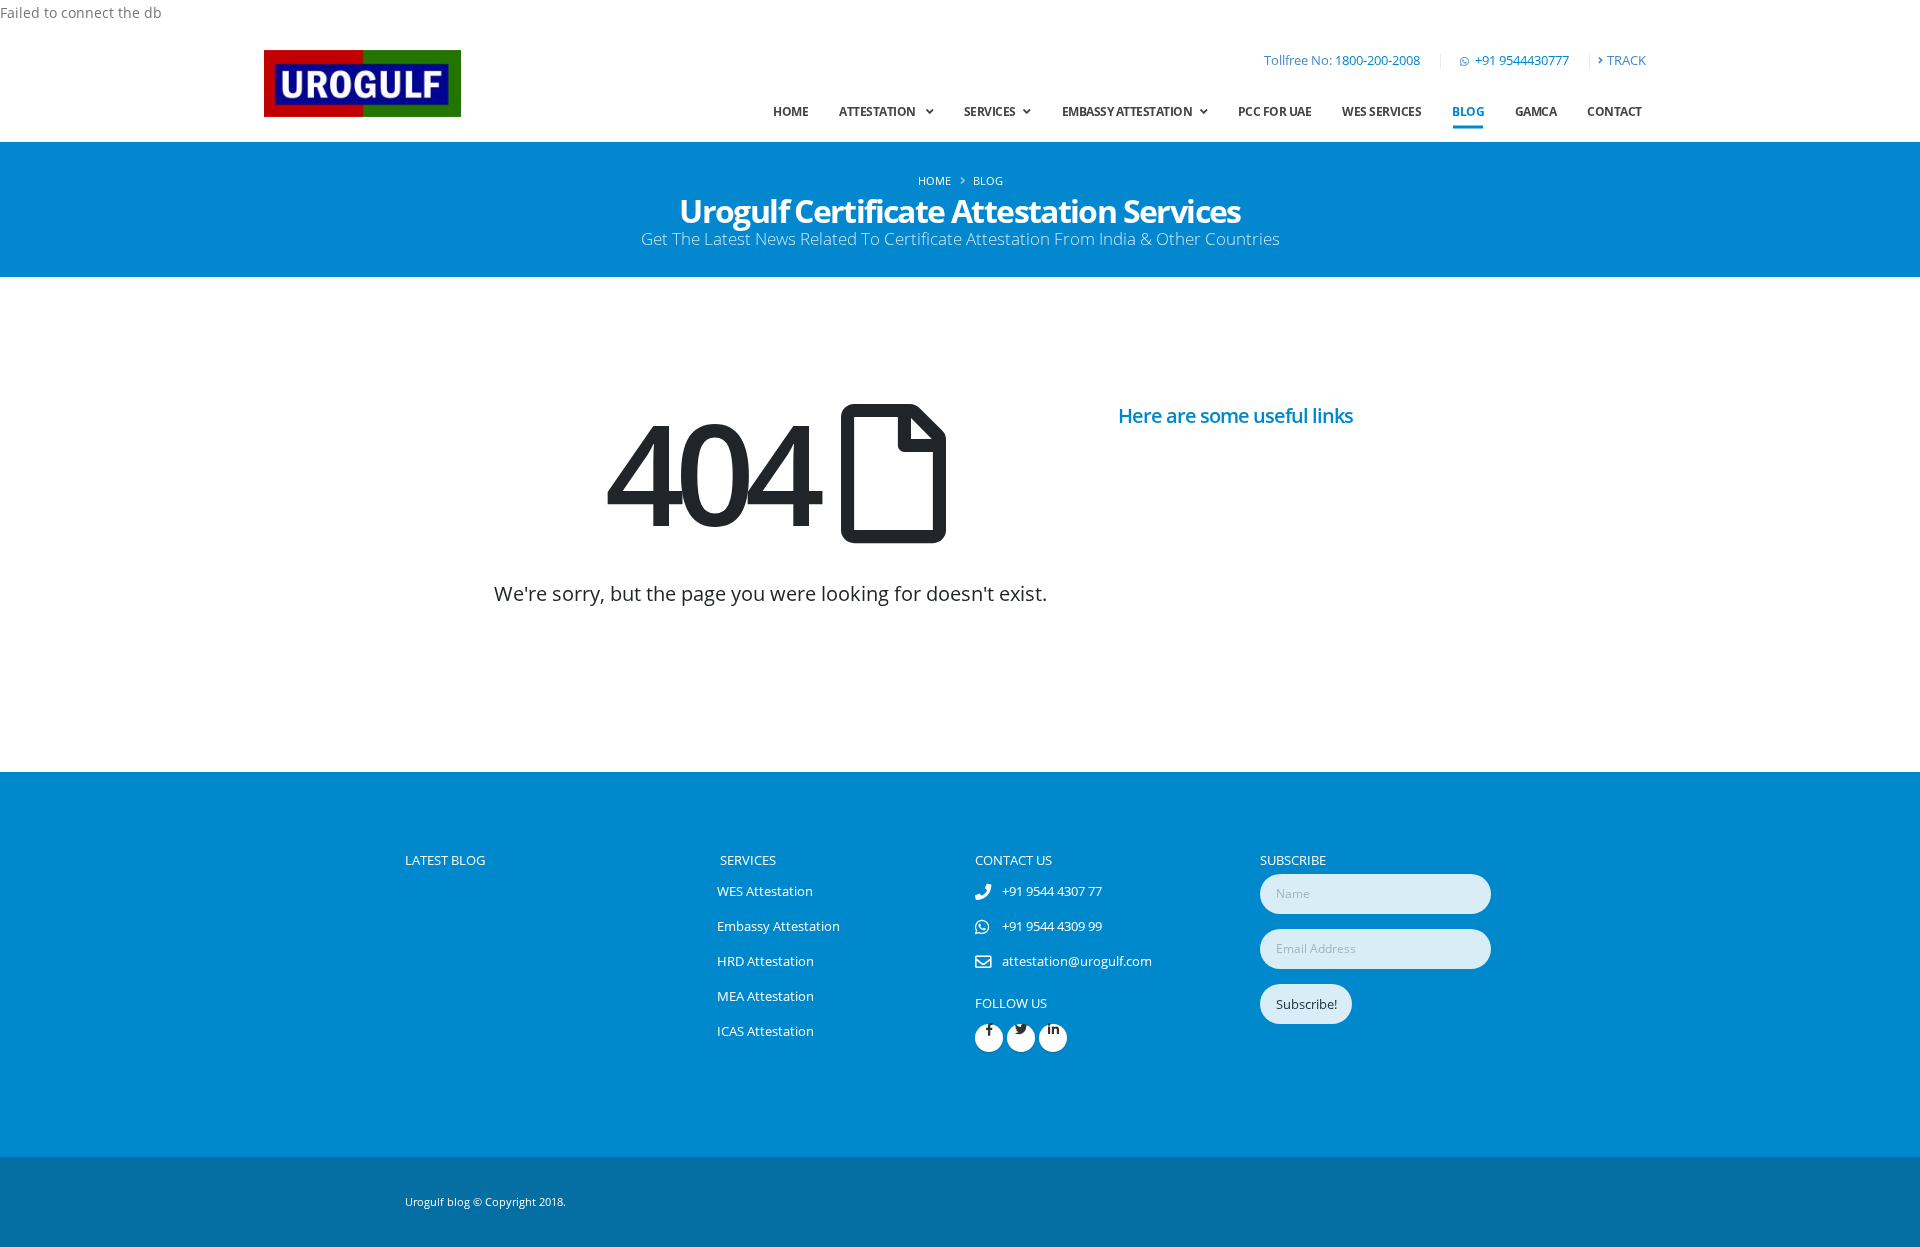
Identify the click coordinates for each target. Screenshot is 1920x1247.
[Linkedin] (1053, 1038)
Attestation (882, 111)
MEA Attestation (765, 996)
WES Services (1381, 111)
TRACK (1626, 60)
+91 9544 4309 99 (1052, 926)
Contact (1614, 111)
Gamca (1536, 111)
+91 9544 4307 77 (1052, 891)
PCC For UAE (1275, 111)
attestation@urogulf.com (1077, 961)
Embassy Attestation (1131, 111)
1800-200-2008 (1377, 60)
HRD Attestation (765, 961)
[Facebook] (989, 1038)
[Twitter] (1021, 1038)
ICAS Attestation (765, 1031)
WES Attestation (765, 891)
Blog (1468, 111)
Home (790, 111)
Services (994, 111)
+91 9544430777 (1522, 60)
